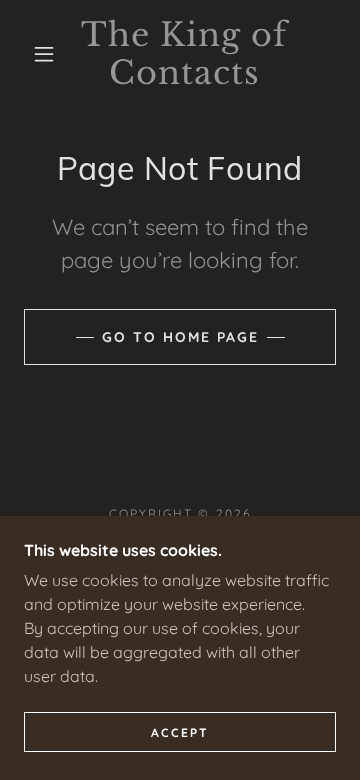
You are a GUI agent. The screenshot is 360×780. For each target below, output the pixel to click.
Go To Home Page (180, 337)
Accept (180, 732)
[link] (184, 54)
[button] (44, 54)
